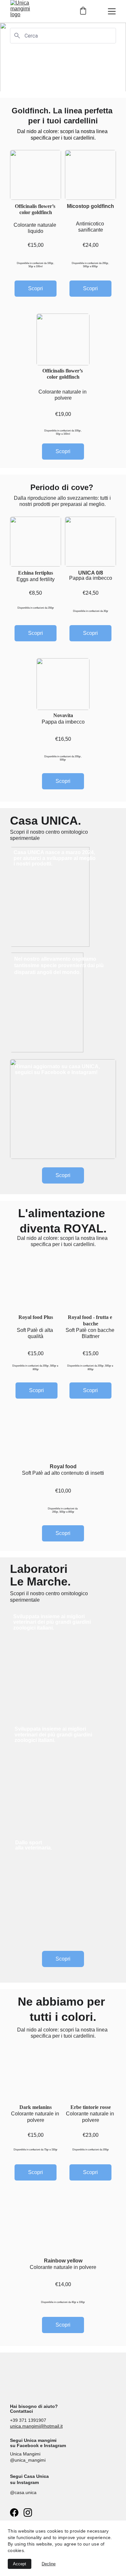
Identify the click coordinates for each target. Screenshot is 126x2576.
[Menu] (112, 11)
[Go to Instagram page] (28, 2513)
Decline (49, 2564)
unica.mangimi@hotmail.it (36, 2426)
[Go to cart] (83, 11)
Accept (20, 2564)
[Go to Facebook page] (14, 2513)
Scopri (90, 288)
